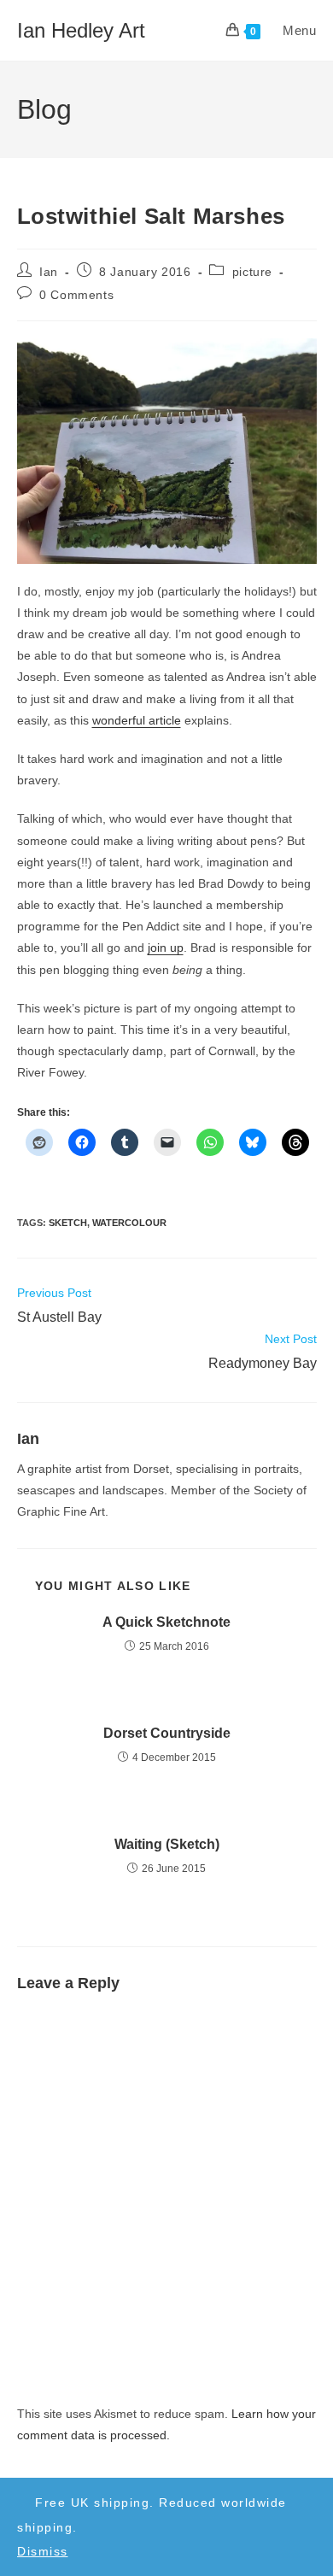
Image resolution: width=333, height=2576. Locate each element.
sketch (68, 1223)
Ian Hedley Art (81, 30)
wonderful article (137, 720)
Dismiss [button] (43, 2551)
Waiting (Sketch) (167, 1844)
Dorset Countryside (167, 1733)
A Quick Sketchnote (166, 1622)
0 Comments (76, 295)
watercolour (129, 1223)
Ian (49, 272)
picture (252, 272)
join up (166, 948)
